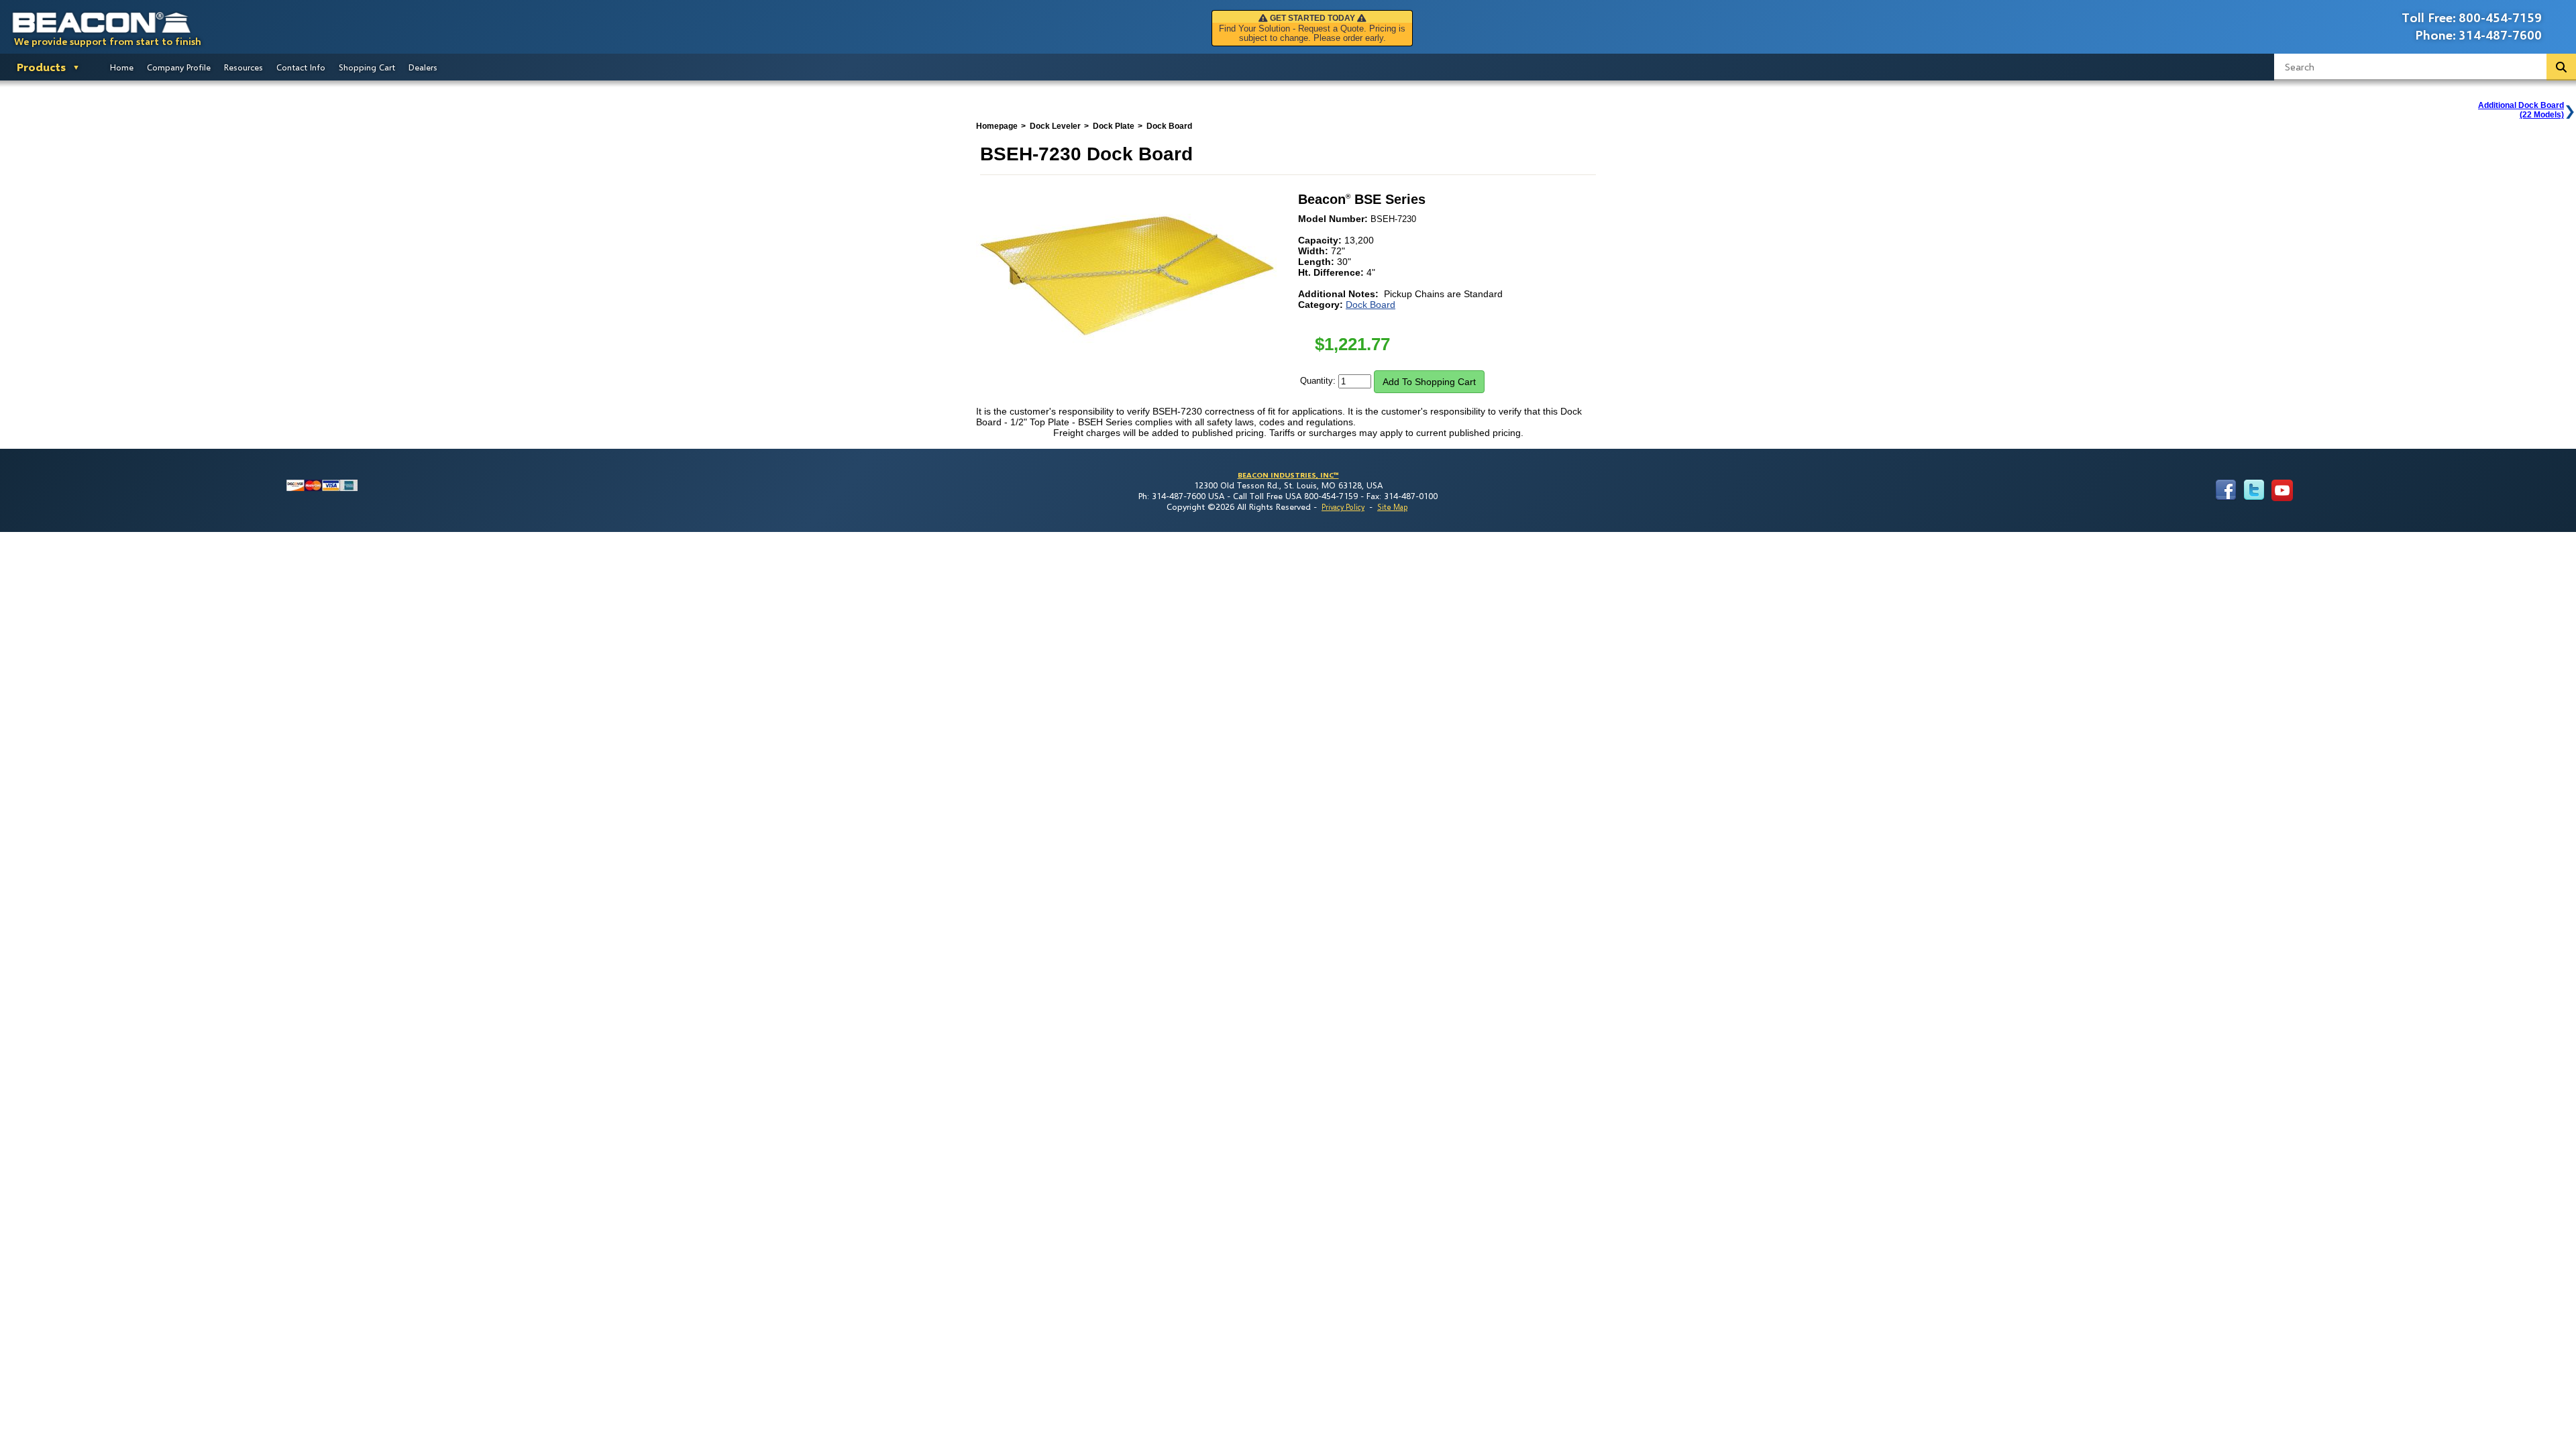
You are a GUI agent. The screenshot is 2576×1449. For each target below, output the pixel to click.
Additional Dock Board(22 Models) (2521, 110)
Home (122, 67)
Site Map (1392, 507)
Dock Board (1371, 305)
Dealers (423, 67)
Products (41, 67)
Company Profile (179, 67)
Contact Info (301, 67)
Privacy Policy (1343, 507)
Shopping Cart (367, 67)
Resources (244, 67)
